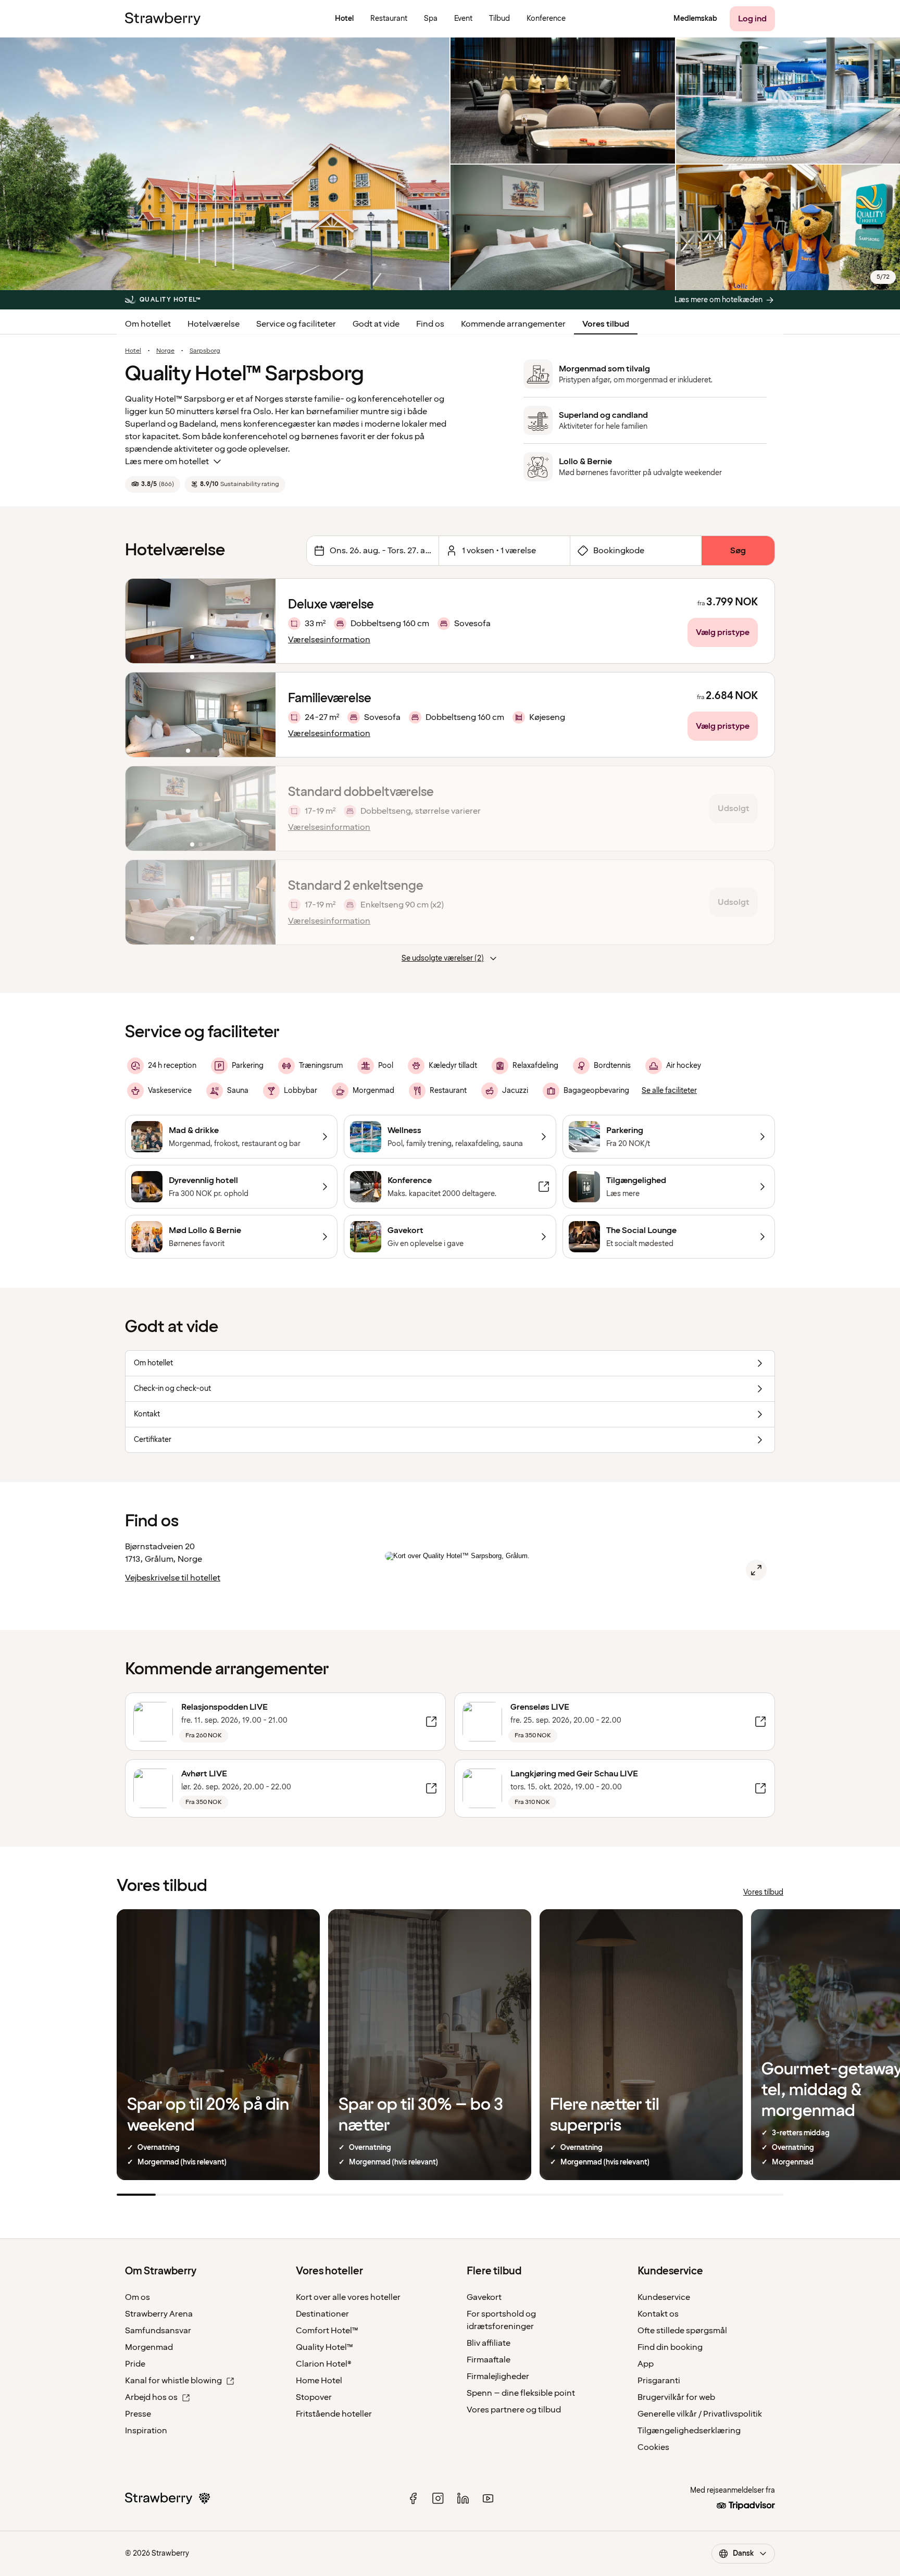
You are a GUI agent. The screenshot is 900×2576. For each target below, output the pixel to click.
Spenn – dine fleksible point (521, 2393)
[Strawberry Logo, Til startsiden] (163, 19)
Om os (137, 2297)
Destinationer (322, 2314)
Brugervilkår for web (676, 2397)
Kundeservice (664, 2297)
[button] (201, 621)
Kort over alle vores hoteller (348, 2297)
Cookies (653, 2447)
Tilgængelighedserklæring (689, 2431)
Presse (138, 2414)
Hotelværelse (214, 324)
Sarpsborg (205, 351)
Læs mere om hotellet (167, 462)
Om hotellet (148, 324)
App (646, 2364)
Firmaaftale (489, 2360)
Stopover (314, 2397)
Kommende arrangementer (513, 324)
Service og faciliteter (296, 324)
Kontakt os (658, 2314)
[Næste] (261, 621)
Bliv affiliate (489, 2343)
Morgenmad (149, 2347)
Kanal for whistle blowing (173, 2381)
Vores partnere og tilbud (514, 2410)
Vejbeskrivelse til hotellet (173, 1578)
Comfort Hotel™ (327, 2331)
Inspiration (146, 2431)
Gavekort (484, 2297)
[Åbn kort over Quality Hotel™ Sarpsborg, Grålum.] (756, 1570)
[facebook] (413, 2498)
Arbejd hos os (151, 2397)
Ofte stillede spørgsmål (682, 2331)
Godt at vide (376, 324)
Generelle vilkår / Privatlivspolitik (700, 2414)
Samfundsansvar (158, 2331)
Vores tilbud (606, 324)
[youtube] (488, 2498)
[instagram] (438, 2498)
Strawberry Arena (159, 2314)
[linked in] (463, 2498)
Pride (135, 2364)
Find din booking (670, 2347)
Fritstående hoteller (334, 2414)
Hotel (133, 351)
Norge (165, 351)
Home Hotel (319, 2381)
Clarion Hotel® (324, 2364)
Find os (430, 324)
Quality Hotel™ (324, 2347)
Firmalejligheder (498, 2376)
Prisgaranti (659, 2381)
